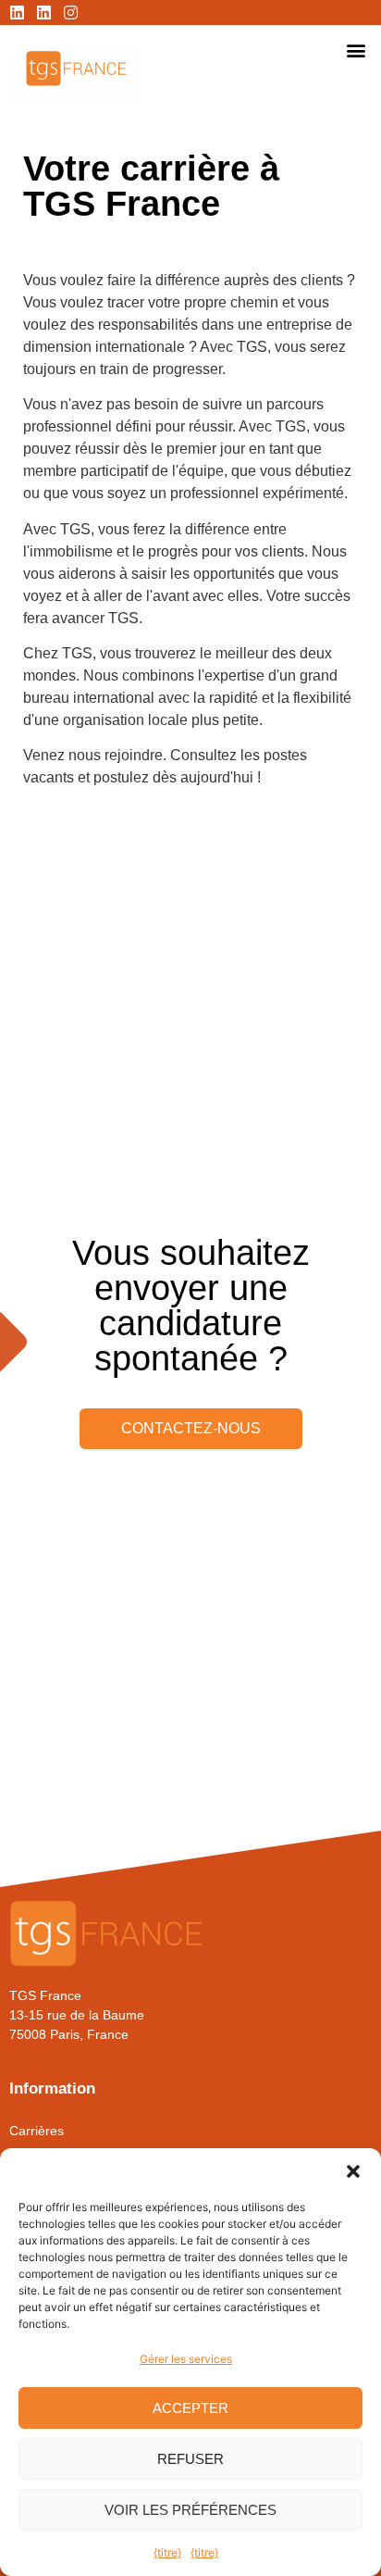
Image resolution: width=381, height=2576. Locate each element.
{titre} (167, 2552)
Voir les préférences (190, 2510)
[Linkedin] (17, 13)
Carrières (37, 2131)
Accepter (190, 2408)
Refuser (190, 2459)
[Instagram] (71, 13)
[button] (353, 2171)
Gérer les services (186, 2359)
